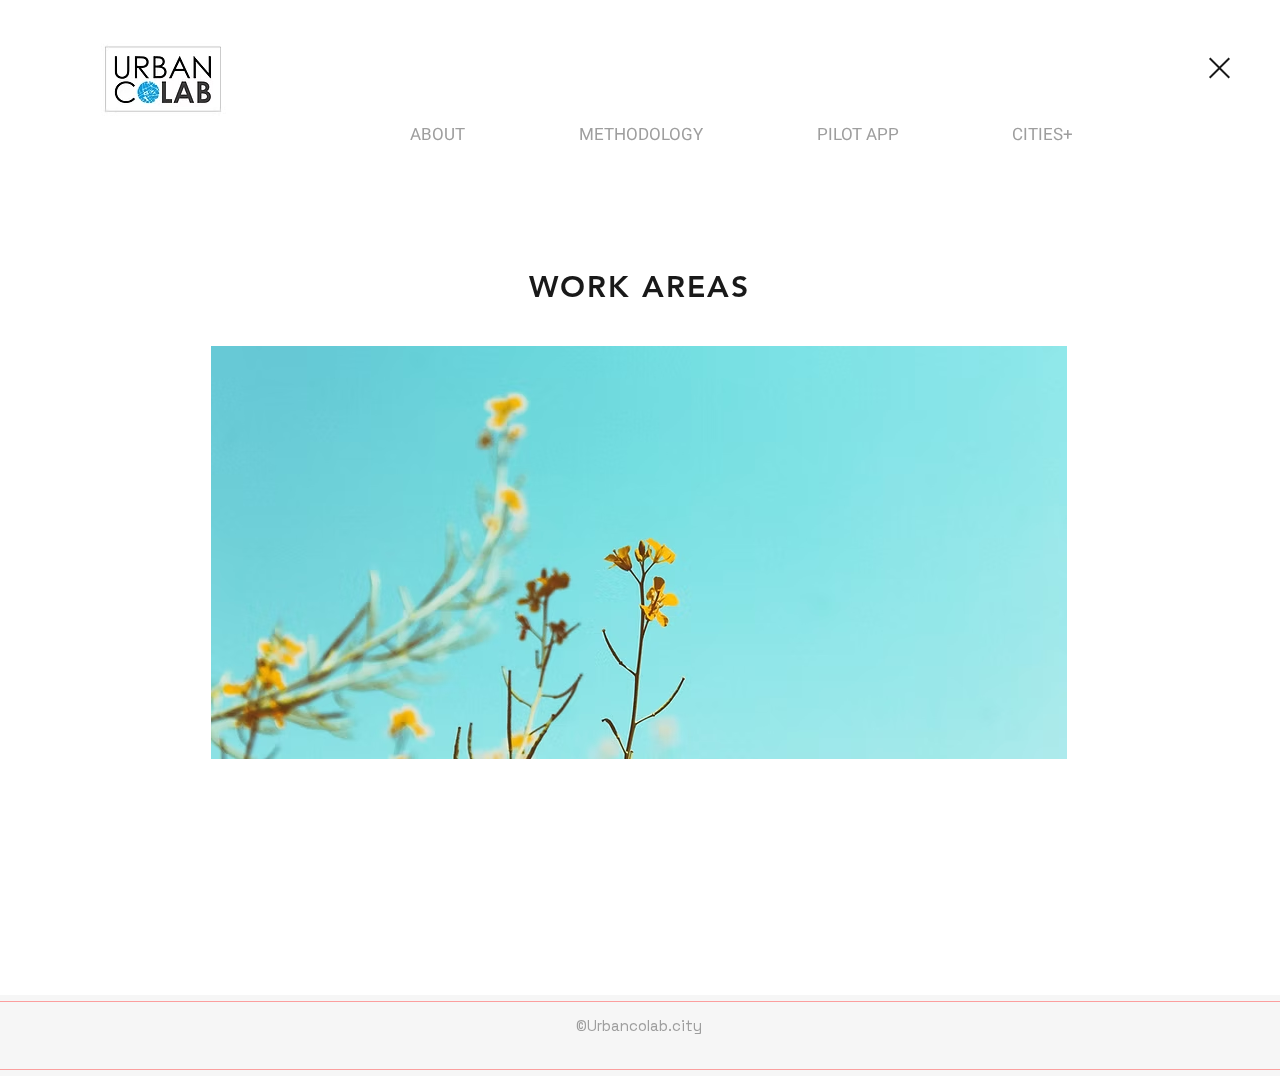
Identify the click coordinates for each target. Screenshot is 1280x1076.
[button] (639, 552)
